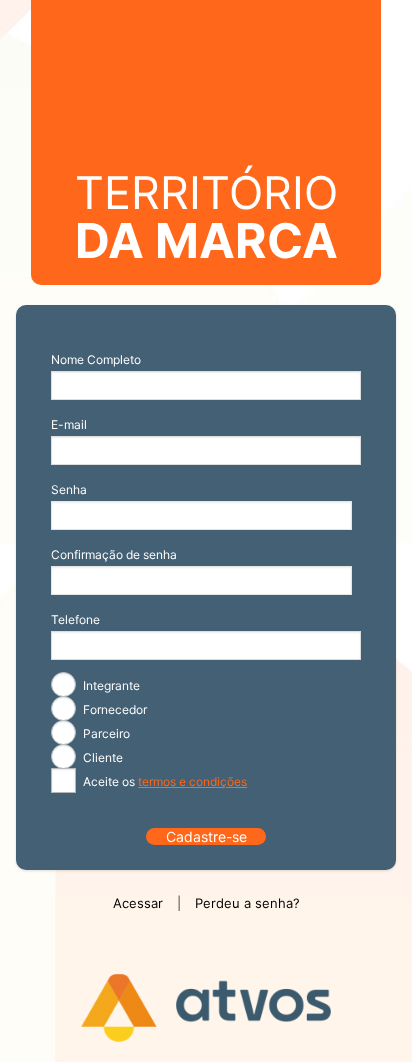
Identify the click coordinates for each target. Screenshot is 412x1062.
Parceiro (105, 733)
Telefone (75, 619)
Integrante (110, 685)
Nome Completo (96, 359)
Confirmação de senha (114, 554)
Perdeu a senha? (247, 903)
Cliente (101, 757)
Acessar (138, 903)
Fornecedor (113, 709)
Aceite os (163, 781)
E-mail (69, 424)
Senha (69, 489)
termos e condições (192, 781)
